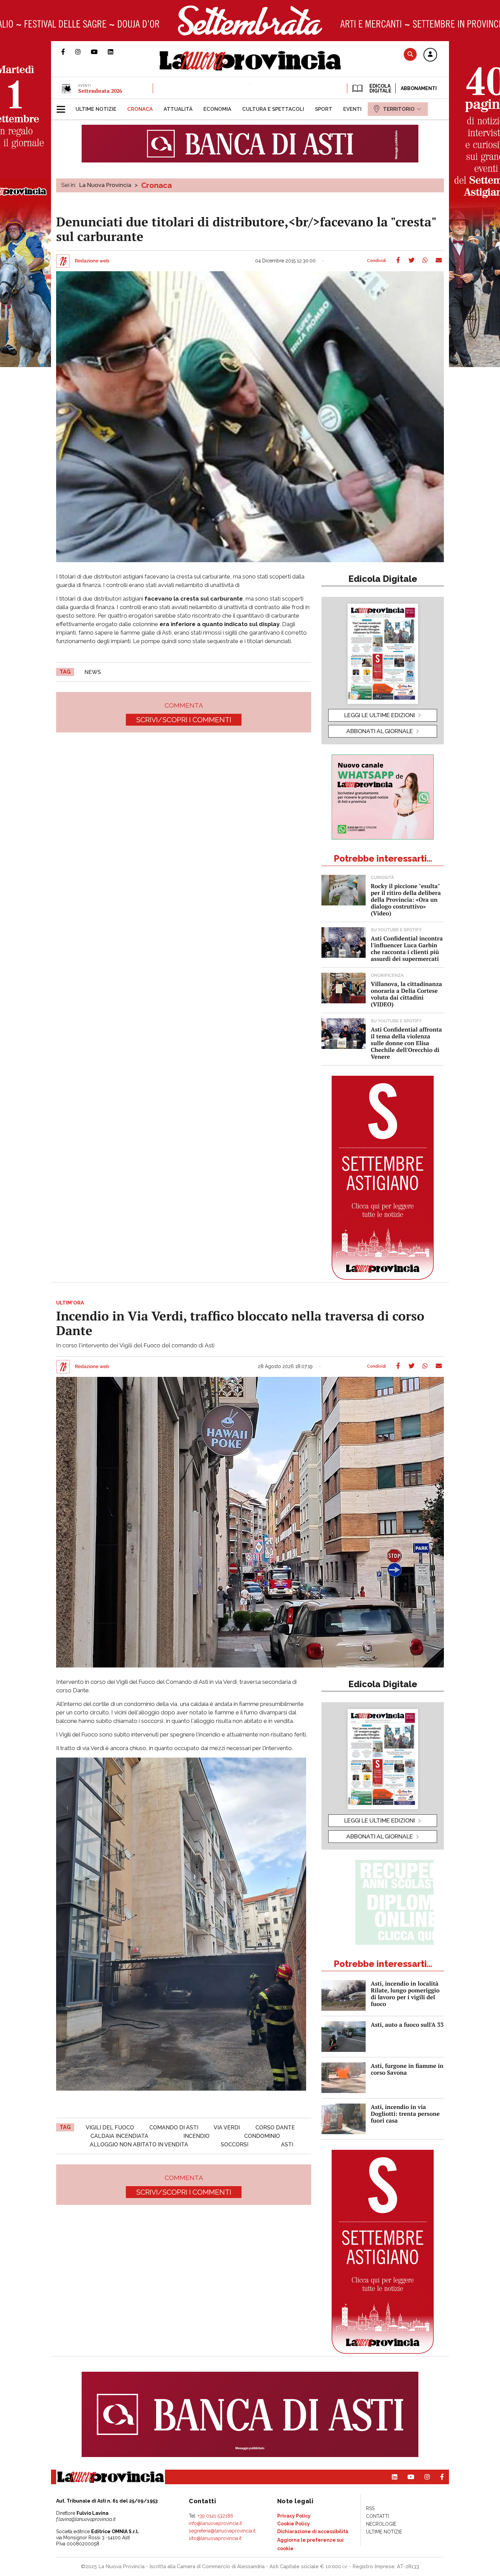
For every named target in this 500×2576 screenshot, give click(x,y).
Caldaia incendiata (119, 2136)
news (93, 672)
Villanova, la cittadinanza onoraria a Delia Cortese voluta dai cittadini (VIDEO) (406, 994)
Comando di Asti (174, 2128)
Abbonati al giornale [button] (380, 731)
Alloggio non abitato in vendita (139, 2145)
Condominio (262, 2136)
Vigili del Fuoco (110, 2128)
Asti (287, 2145)
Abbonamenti (419, 88)
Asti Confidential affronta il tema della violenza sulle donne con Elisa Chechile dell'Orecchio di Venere (406, 1043)
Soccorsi (235, 2145)
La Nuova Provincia (105, 185)
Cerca (410, 54)
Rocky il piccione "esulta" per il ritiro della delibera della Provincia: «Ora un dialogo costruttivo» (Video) (406, 900)
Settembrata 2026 (100, 91)
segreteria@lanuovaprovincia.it (222, 2531)
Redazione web (92, 261)
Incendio (196, 2136)
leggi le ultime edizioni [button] (380, 715)
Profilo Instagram (83, 52)
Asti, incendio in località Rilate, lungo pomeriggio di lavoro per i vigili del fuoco (405, 1994)
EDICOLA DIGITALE (380, 88)
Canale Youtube (99, 52)
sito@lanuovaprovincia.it (215, 2538)
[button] (430, 55)
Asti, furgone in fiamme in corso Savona (407, 2069)
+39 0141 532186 (215, 2516)
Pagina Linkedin (116, 52)
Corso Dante (275, 2128)
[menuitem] (96, 109)
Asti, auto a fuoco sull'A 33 (407, 2025)
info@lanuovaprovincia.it (215, 2523)
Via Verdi (227, 2128)
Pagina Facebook (68, 52)
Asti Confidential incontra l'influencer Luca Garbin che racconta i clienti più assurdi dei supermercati (407, 948)
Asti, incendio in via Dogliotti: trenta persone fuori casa (405, 2114)
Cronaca (156, 185)
